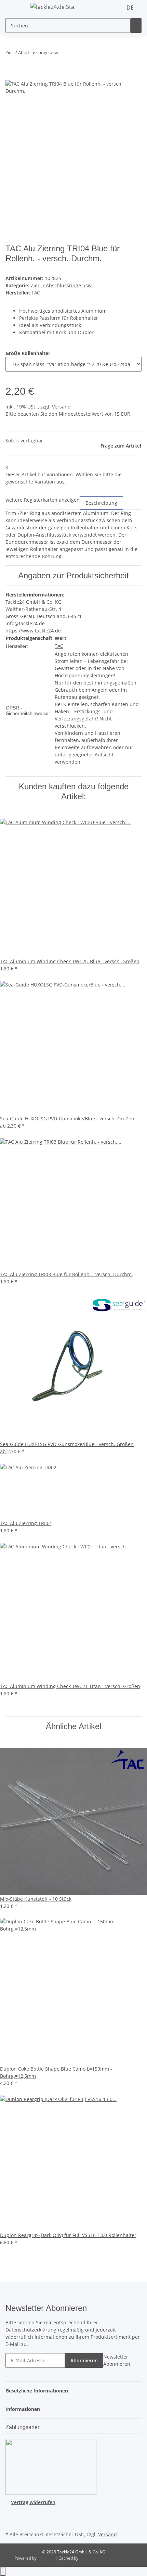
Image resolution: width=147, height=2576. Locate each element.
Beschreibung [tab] (101, 503)
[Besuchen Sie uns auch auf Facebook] (11, 2514)
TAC (59, 646)
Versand (61, 407)
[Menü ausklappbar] (14, 8)
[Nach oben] (3, 2571)
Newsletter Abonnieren (117, 2360)
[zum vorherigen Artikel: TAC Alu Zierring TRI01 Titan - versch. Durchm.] (64, 54)
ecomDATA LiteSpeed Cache (106, 2558)
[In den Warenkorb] (11, 76)
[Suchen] (136, 26)
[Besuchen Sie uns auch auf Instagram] (11, 2522)
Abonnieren (84, 2360)
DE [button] (131, 8)
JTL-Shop (46, 2558)
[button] (39, 2391)
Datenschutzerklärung (31, 2330)
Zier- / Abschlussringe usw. (62, 285)
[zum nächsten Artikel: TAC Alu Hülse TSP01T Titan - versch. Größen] (77, 54)
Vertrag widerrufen (33, 2502)
